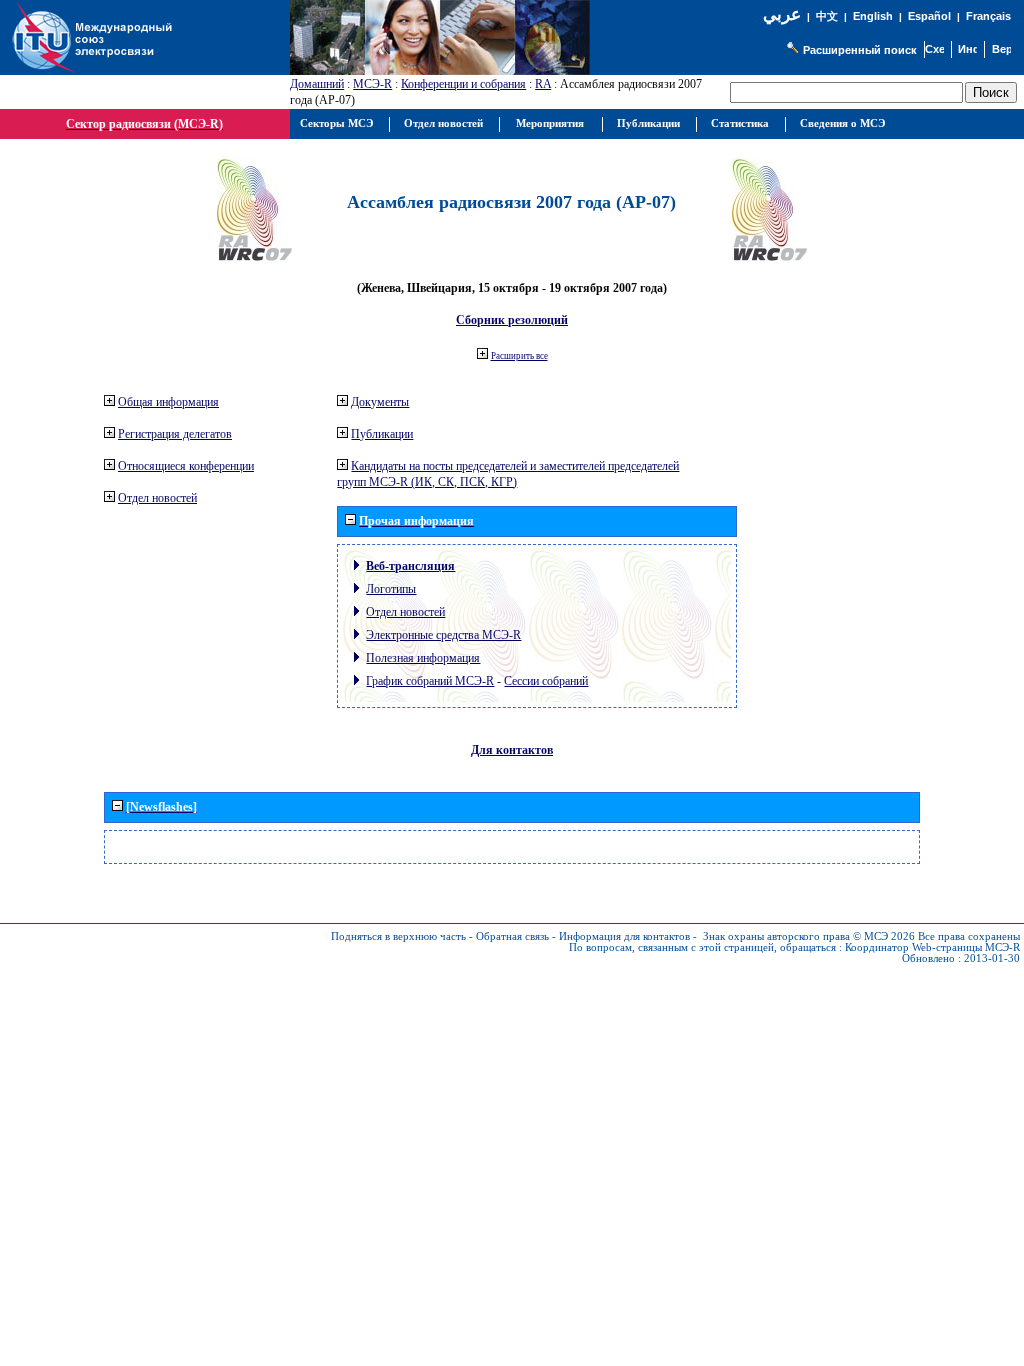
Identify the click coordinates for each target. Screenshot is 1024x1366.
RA (543, 84)
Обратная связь (512, 936)
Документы (380, 402)
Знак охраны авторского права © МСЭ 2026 (809, 936)
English (873, 16)
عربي (782, 14)
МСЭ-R (372, 84)
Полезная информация (423, 658)
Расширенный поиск (860, 50)
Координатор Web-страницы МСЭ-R (932, 947)
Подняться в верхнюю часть (398, 936)
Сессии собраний (546, 681)
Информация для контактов (624, 936)
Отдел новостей (157, 498)
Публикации (382, 434)
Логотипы (391, 589)
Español (929, 16)
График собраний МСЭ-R (430, 681)
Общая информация (168, 402)
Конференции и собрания (463, 84)
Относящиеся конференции (186, 466)
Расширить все (519, 356)
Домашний (317, 84)
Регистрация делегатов (175, 434)
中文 (827, 16)
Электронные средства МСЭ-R (443, 635)
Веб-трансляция (410, 566)
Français (988, 16)
